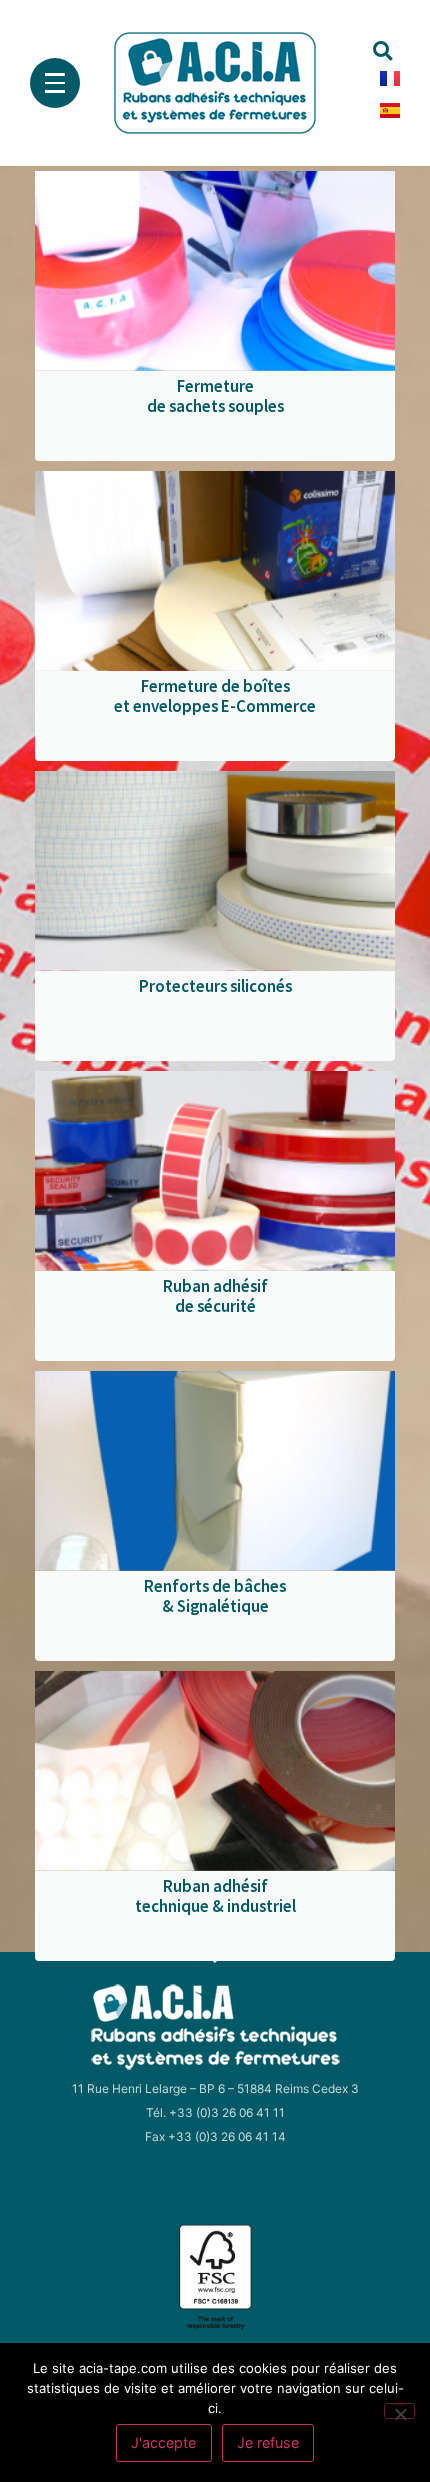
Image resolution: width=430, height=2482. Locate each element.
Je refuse (268, 2442)
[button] (382, 51)
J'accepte (163, 2442)
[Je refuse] (399, 2411)
